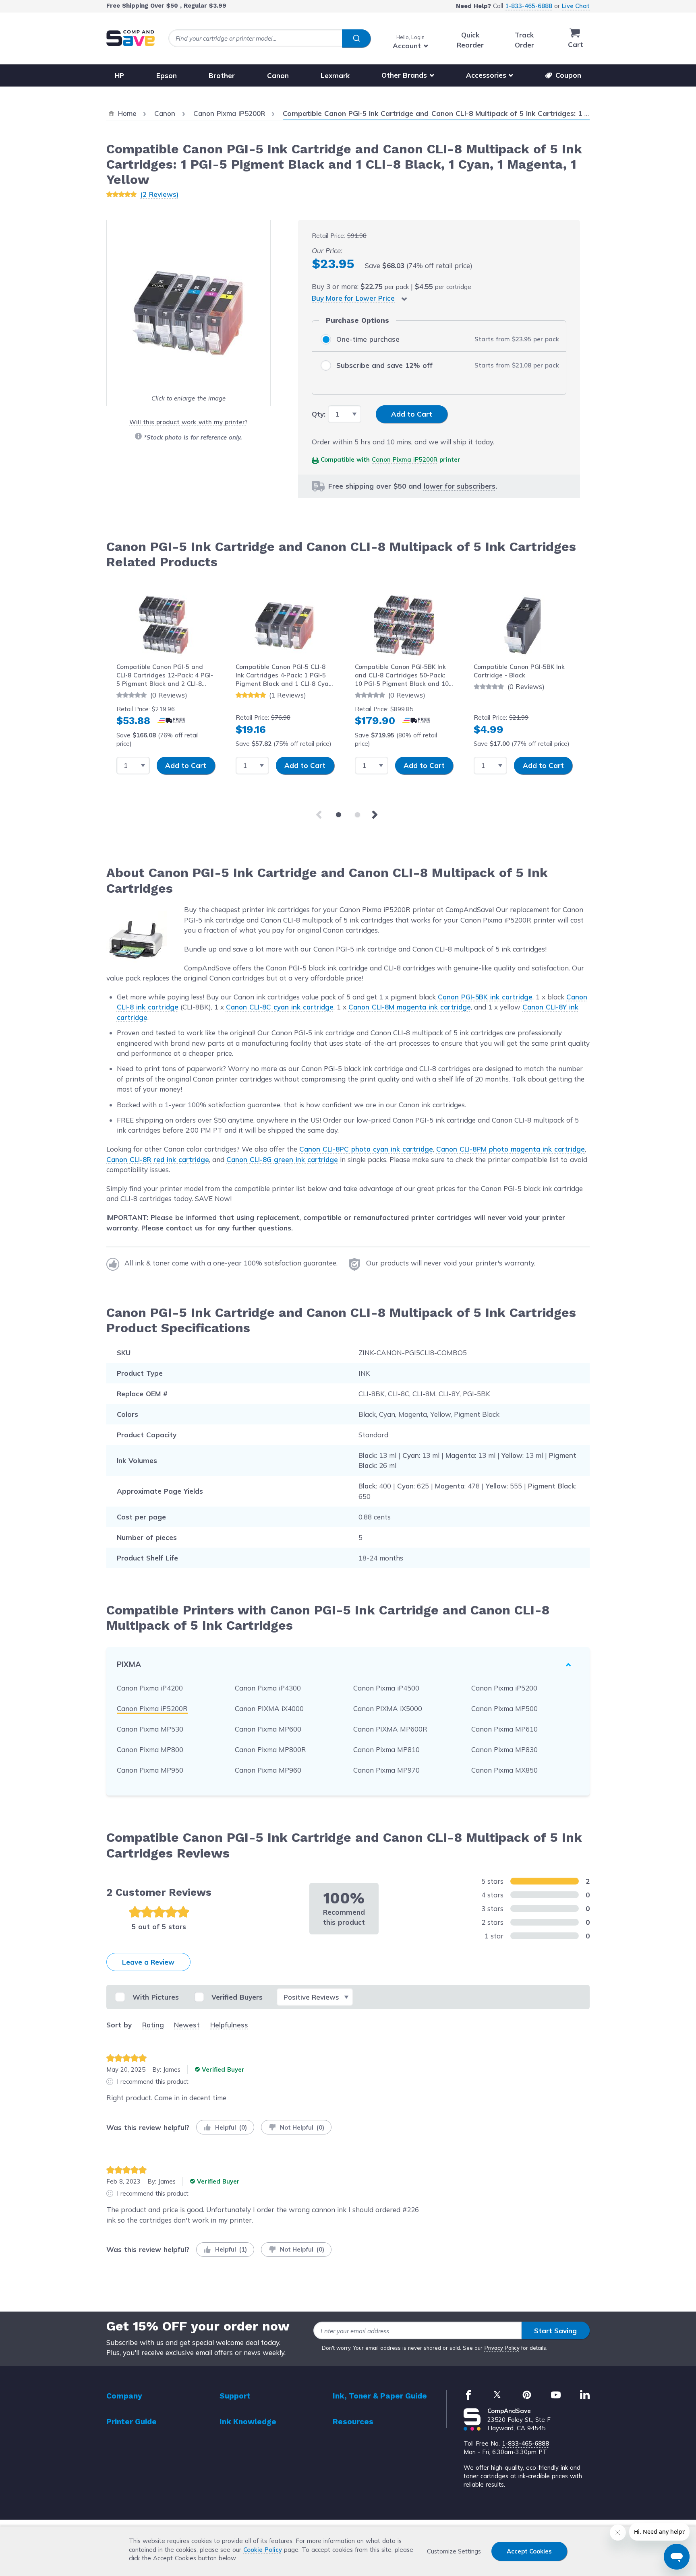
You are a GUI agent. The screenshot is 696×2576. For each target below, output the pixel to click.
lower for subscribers (460, 486)
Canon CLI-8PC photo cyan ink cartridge (366, 1149)
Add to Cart (186, 765)
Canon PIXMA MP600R (390, 1729)
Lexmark (335, 75)
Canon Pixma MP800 (150, 1749)
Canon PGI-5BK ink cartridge (485, 997)
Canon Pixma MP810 (386, 1749)
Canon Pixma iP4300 (268, 1688)
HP (119, 75)
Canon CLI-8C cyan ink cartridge (280, 1007)
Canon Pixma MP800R (270, 1749)
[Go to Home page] (130, 38)
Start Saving (555, 2331)
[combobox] (269, 38)
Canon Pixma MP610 (504, 1729)
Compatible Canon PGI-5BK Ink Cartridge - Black (519, 671)
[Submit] (356, 39)
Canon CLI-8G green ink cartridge (282, 1159)
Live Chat (576, 6)
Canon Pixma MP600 (268, 1729)
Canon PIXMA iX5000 (388, 1708)
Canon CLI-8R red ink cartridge (158, 1159)
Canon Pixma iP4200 (150, 1688)
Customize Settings (454, 2551)
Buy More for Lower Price (353, 298)
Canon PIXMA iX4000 (269, 1708)
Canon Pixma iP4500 (386, 1688)
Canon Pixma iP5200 (504, 1688)
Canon (278, 75)
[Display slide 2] (357, 815)
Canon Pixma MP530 (150, 1729)
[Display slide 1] (339, 815)
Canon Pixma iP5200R (405, 459)
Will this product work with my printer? (188, 422)
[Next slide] (376, 815)
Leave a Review (148, 1962)
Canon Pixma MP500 (504, 1708)
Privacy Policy (502, 2348)
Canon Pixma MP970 (386, 1770)
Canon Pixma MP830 (504, 1749)
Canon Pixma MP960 (268, 1770)
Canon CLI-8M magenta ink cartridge (410, 1007)
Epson (167, 75)
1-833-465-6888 (529, 6)
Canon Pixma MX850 (504, 1770)
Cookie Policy (263, 2550)
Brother (222, 75)
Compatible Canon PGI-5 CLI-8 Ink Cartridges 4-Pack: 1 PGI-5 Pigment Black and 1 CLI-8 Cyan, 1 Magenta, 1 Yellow (285, 676)
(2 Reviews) (159, 194)
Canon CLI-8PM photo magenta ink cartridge (511, 1149)
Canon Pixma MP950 (150, 1770)
